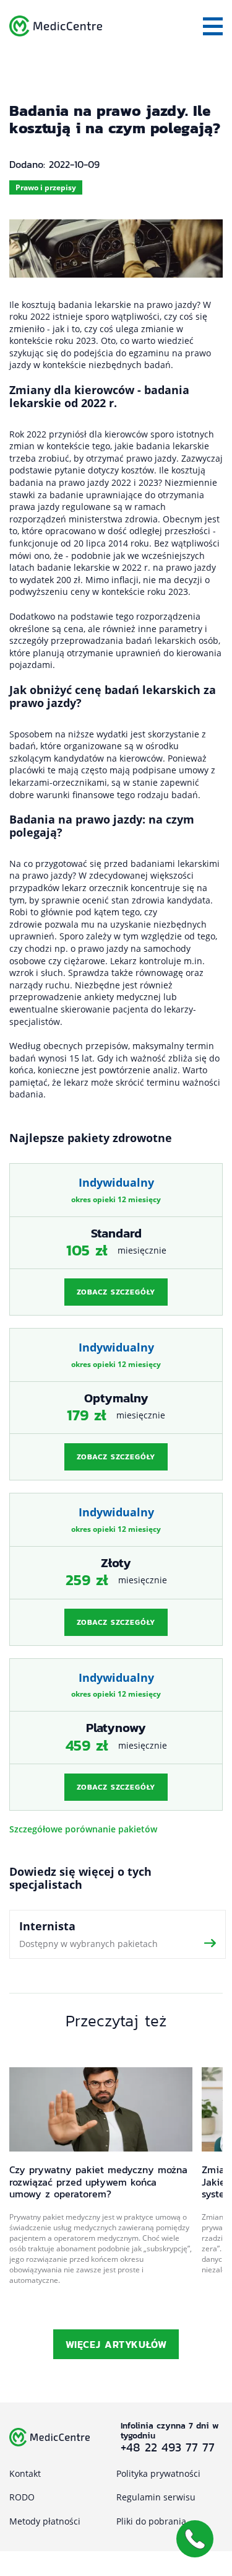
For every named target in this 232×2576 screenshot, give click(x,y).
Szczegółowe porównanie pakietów (83, 1829)
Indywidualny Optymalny (116, 1404)
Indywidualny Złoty (116, 1569)
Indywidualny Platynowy (116, 1734)
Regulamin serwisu (156, 2497)
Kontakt (25, 2473)
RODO (22, 2497)
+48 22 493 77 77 (168, 2447)
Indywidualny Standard (116, 1239)
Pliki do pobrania (151, 2521)
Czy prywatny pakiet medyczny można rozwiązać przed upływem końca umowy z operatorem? (98, 2182)
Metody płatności (45, 2521)
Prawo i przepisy (46, 187)
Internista (118, 1934)
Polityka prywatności (158, 2473)
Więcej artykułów (116, 2344)
